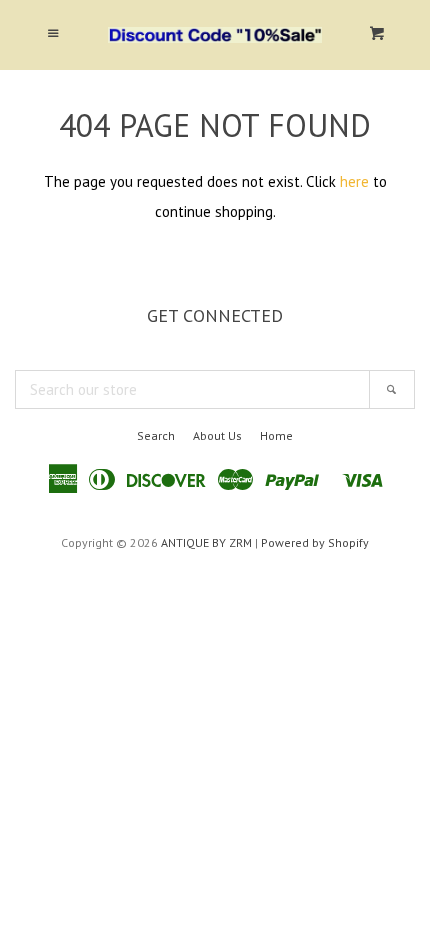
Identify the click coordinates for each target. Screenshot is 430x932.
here (354, 181)
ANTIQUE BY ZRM (206, 542)
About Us (217, 435)
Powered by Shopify (315, 542)
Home (276, 435)
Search (156, 435)
